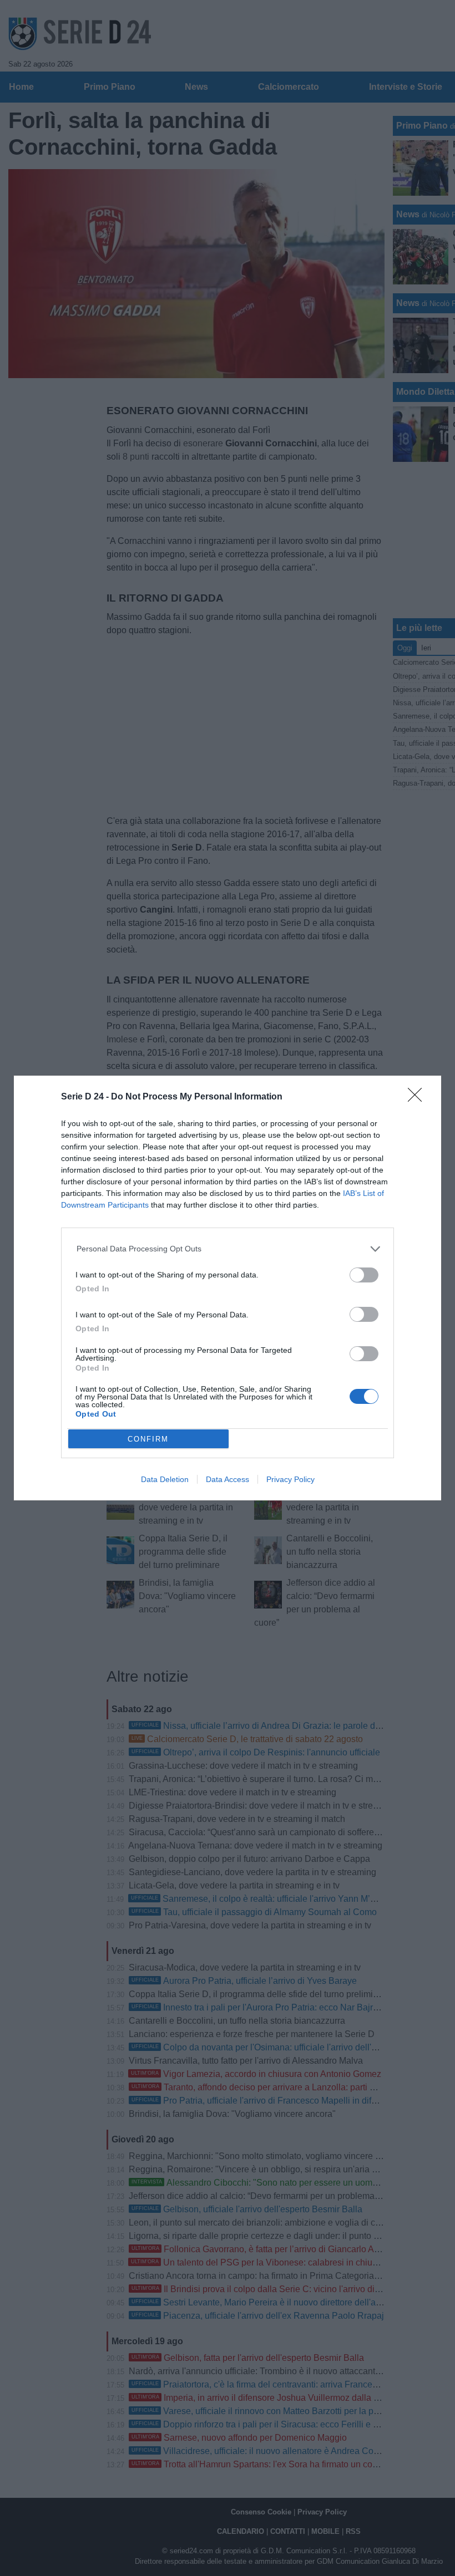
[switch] (364, 1275)
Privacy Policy (290, 1479)
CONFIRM (148, 1439)
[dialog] (228, 1288)
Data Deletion (165, 1479)
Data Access (228, 1479)
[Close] (418, 1098)
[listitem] (228, 1249)
